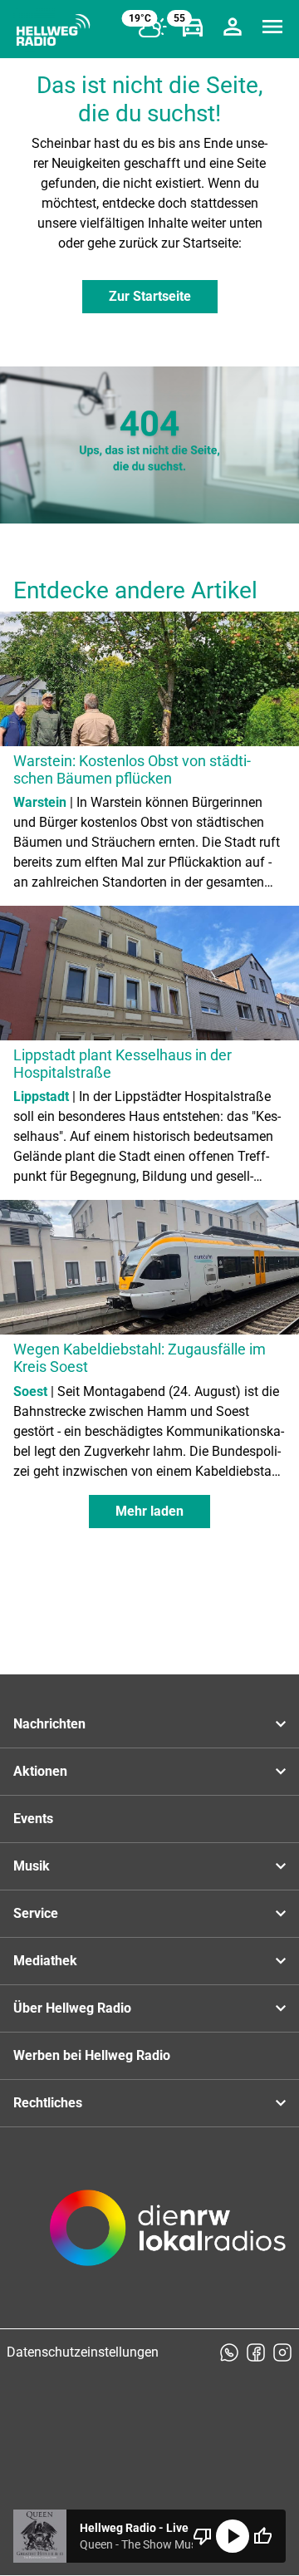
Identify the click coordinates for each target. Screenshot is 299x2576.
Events (33, 1819)
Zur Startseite (150, 296)
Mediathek (45, 1961)
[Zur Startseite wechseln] (53, 30)
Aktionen (40, 1771)
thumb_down (203, 2536)
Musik (32, 1866)
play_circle (233, 2536)
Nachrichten (49, 1724)
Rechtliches (48, 2103)
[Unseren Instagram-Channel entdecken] (282, 2352)
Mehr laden (149, 1511)
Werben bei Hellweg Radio (92, 2055)
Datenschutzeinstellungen (83, 2352)
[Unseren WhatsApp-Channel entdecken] (229, 2352)
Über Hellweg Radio (72, 2008)
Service (36, 1913)
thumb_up (262, 2536)
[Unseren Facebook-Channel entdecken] (256, 2352)
